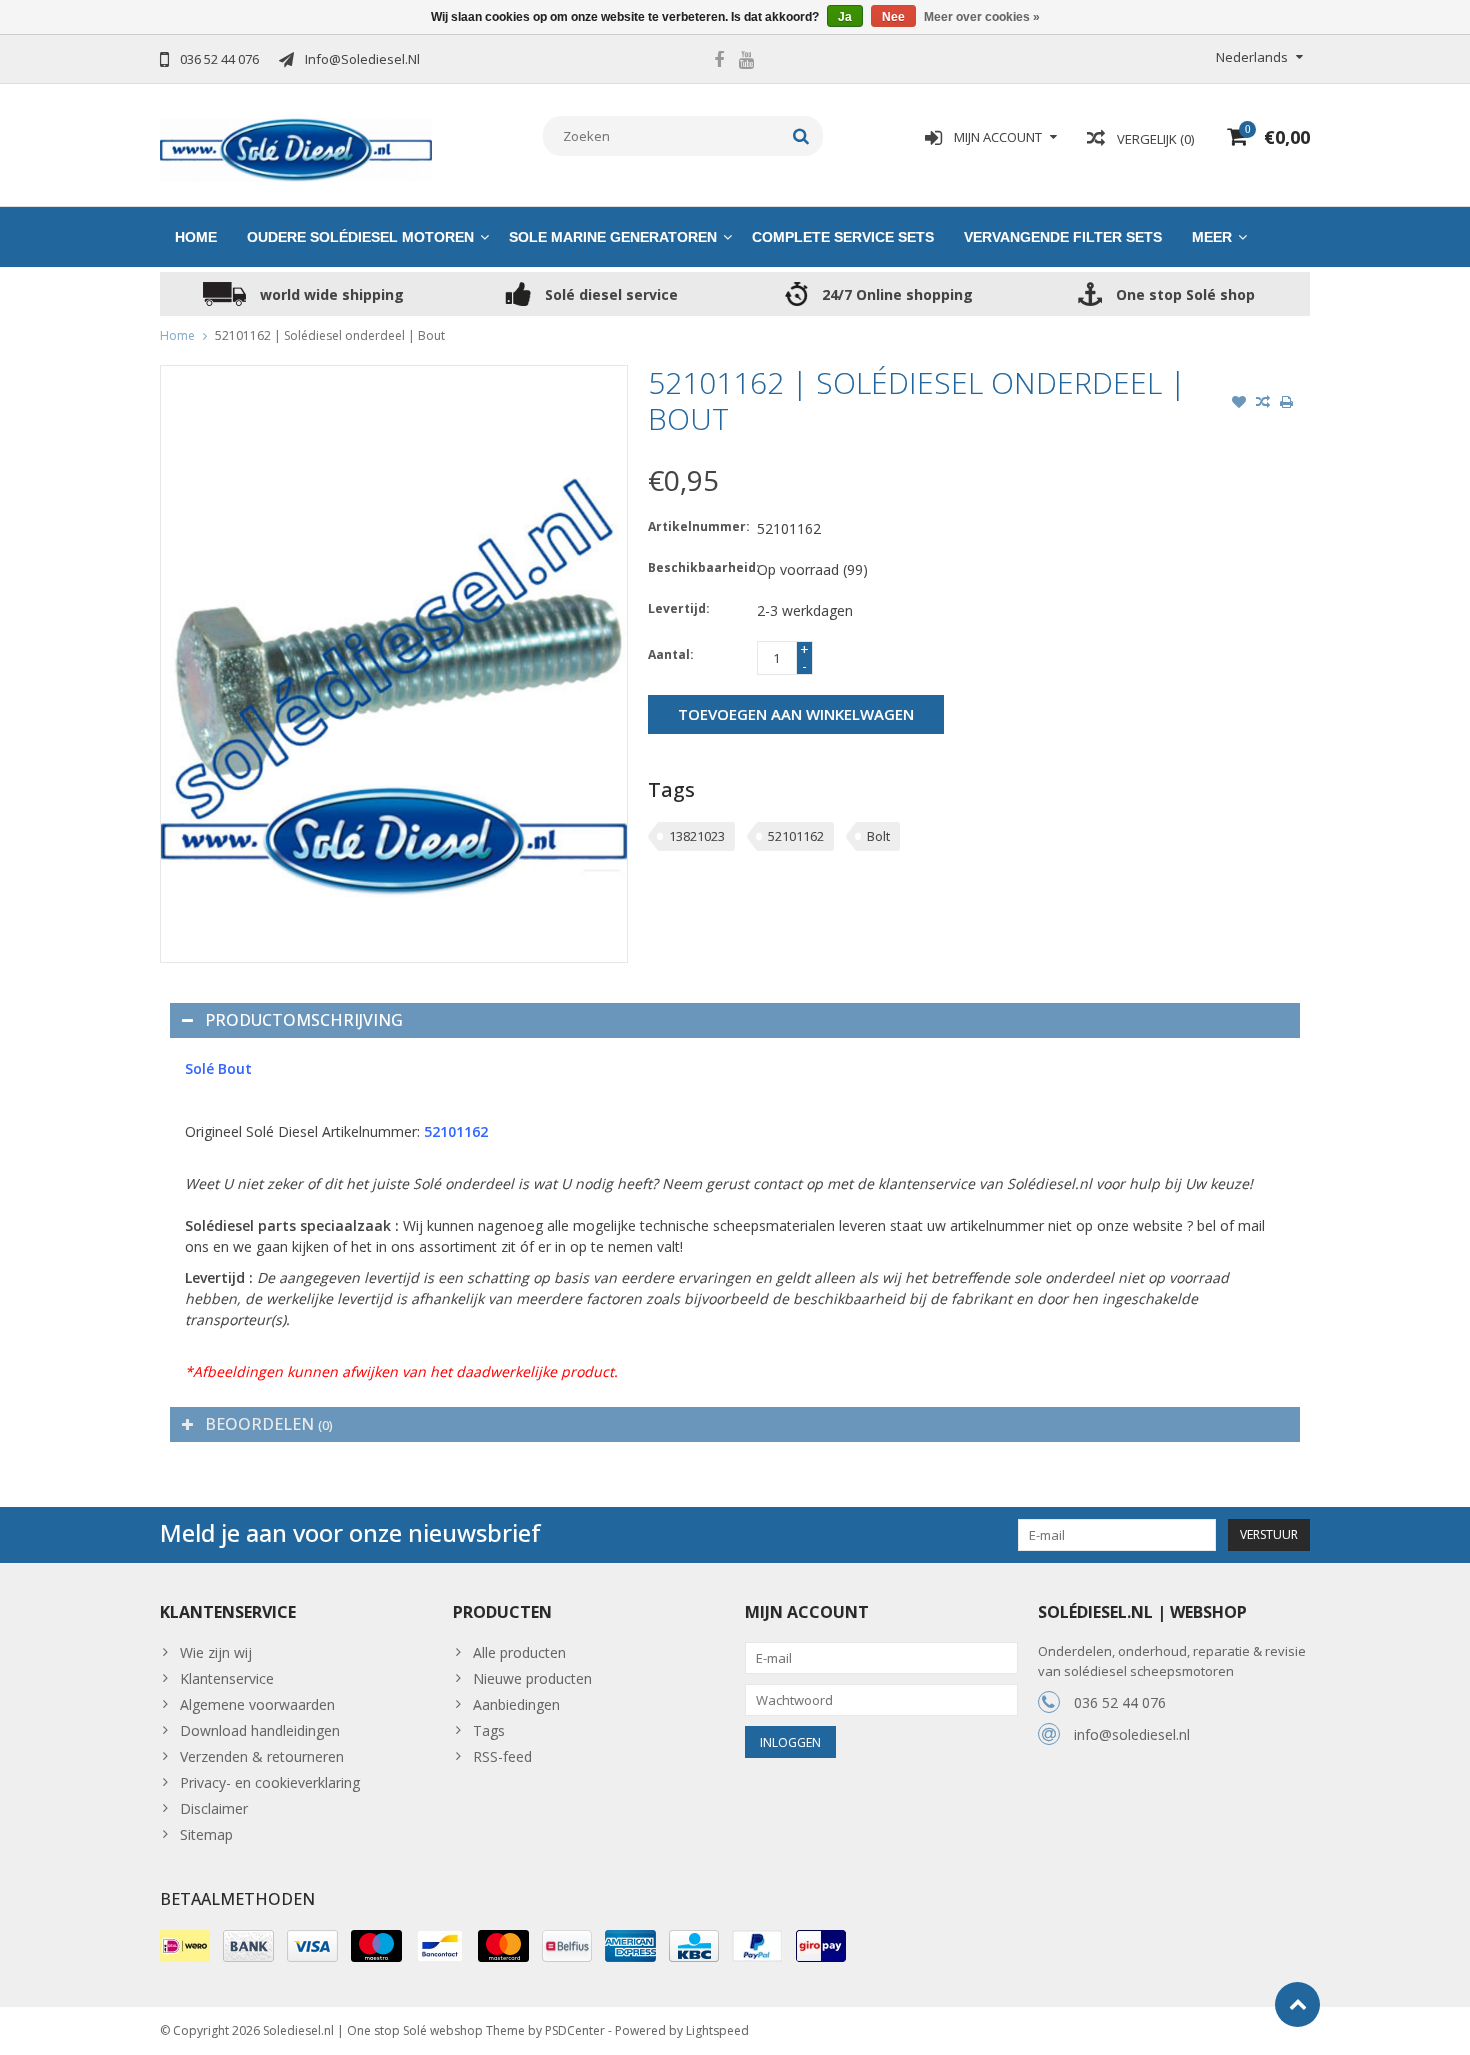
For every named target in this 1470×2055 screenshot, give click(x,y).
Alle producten (519, 1652)
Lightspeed (717, 2030)
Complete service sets (843, 237)
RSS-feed (502, 1756)
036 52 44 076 (1120, 1702)
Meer (1212, 237)
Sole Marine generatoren (613, 237)
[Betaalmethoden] (185, 1946)
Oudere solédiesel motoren (360, 237)
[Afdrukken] (1287, 404)
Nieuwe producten (532, 1678)
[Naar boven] (1297, 2004)
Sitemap (206, 1834)
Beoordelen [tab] (269, 1424)
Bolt (878, 836)
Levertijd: (679, 608)
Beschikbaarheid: (698, 567)
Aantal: (671, 654)
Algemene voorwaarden (257, 1704)
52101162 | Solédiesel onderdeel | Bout (330, 335)
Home (196, 237)
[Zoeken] (801, 136)
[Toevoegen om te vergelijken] (1263, 404)
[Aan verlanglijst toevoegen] (1239, 404)
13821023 (697, 836)
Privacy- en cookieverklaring (270, 1782)
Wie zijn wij (216, 1652)
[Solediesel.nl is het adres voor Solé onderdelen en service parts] (296, 148)
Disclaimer (214, 1808)
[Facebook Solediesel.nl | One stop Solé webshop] (719, 62)
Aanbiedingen (516, 1704)
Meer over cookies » (982, 17)
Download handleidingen (260, 1730)
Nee (893, 17)
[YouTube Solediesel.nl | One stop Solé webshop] (746, 62)
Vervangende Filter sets (1063, 237)
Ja (845, 17)
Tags (489, 1730)
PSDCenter (575, 2030)
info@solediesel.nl (1132, 1734)
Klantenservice (227, 1678)
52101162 (796, 836)
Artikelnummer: (698, 526)
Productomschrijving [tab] (304, 1020)
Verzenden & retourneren (262, 1756)
